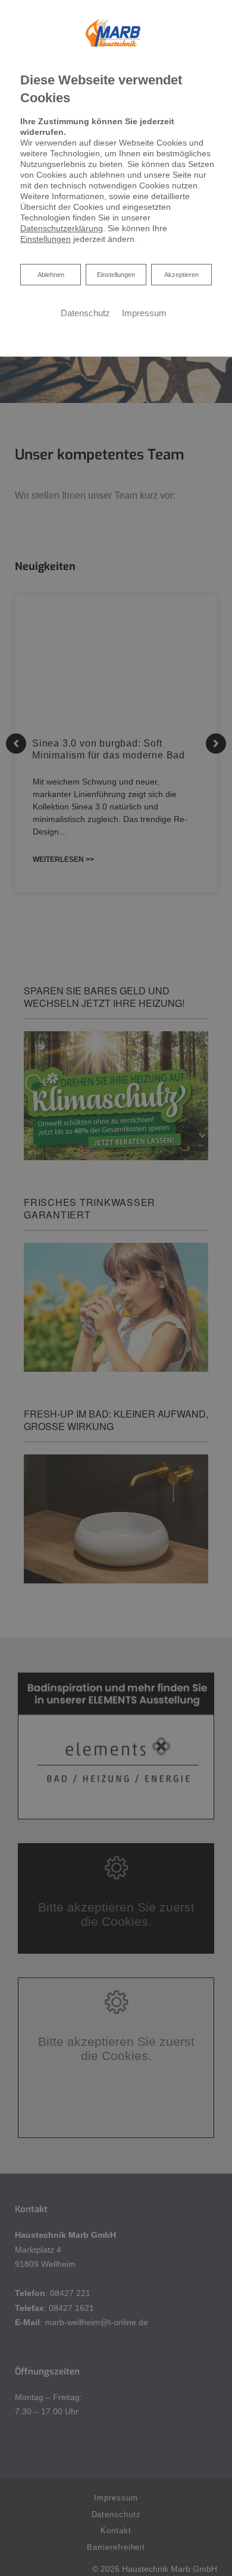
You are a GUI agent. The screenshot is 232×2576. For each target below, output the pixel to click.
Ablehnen (51, 274)
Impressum (144, 313)
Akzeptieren (181, 275)
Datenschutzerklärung (62, 228)
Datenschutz (85, 313)
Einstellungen (116, 275)
